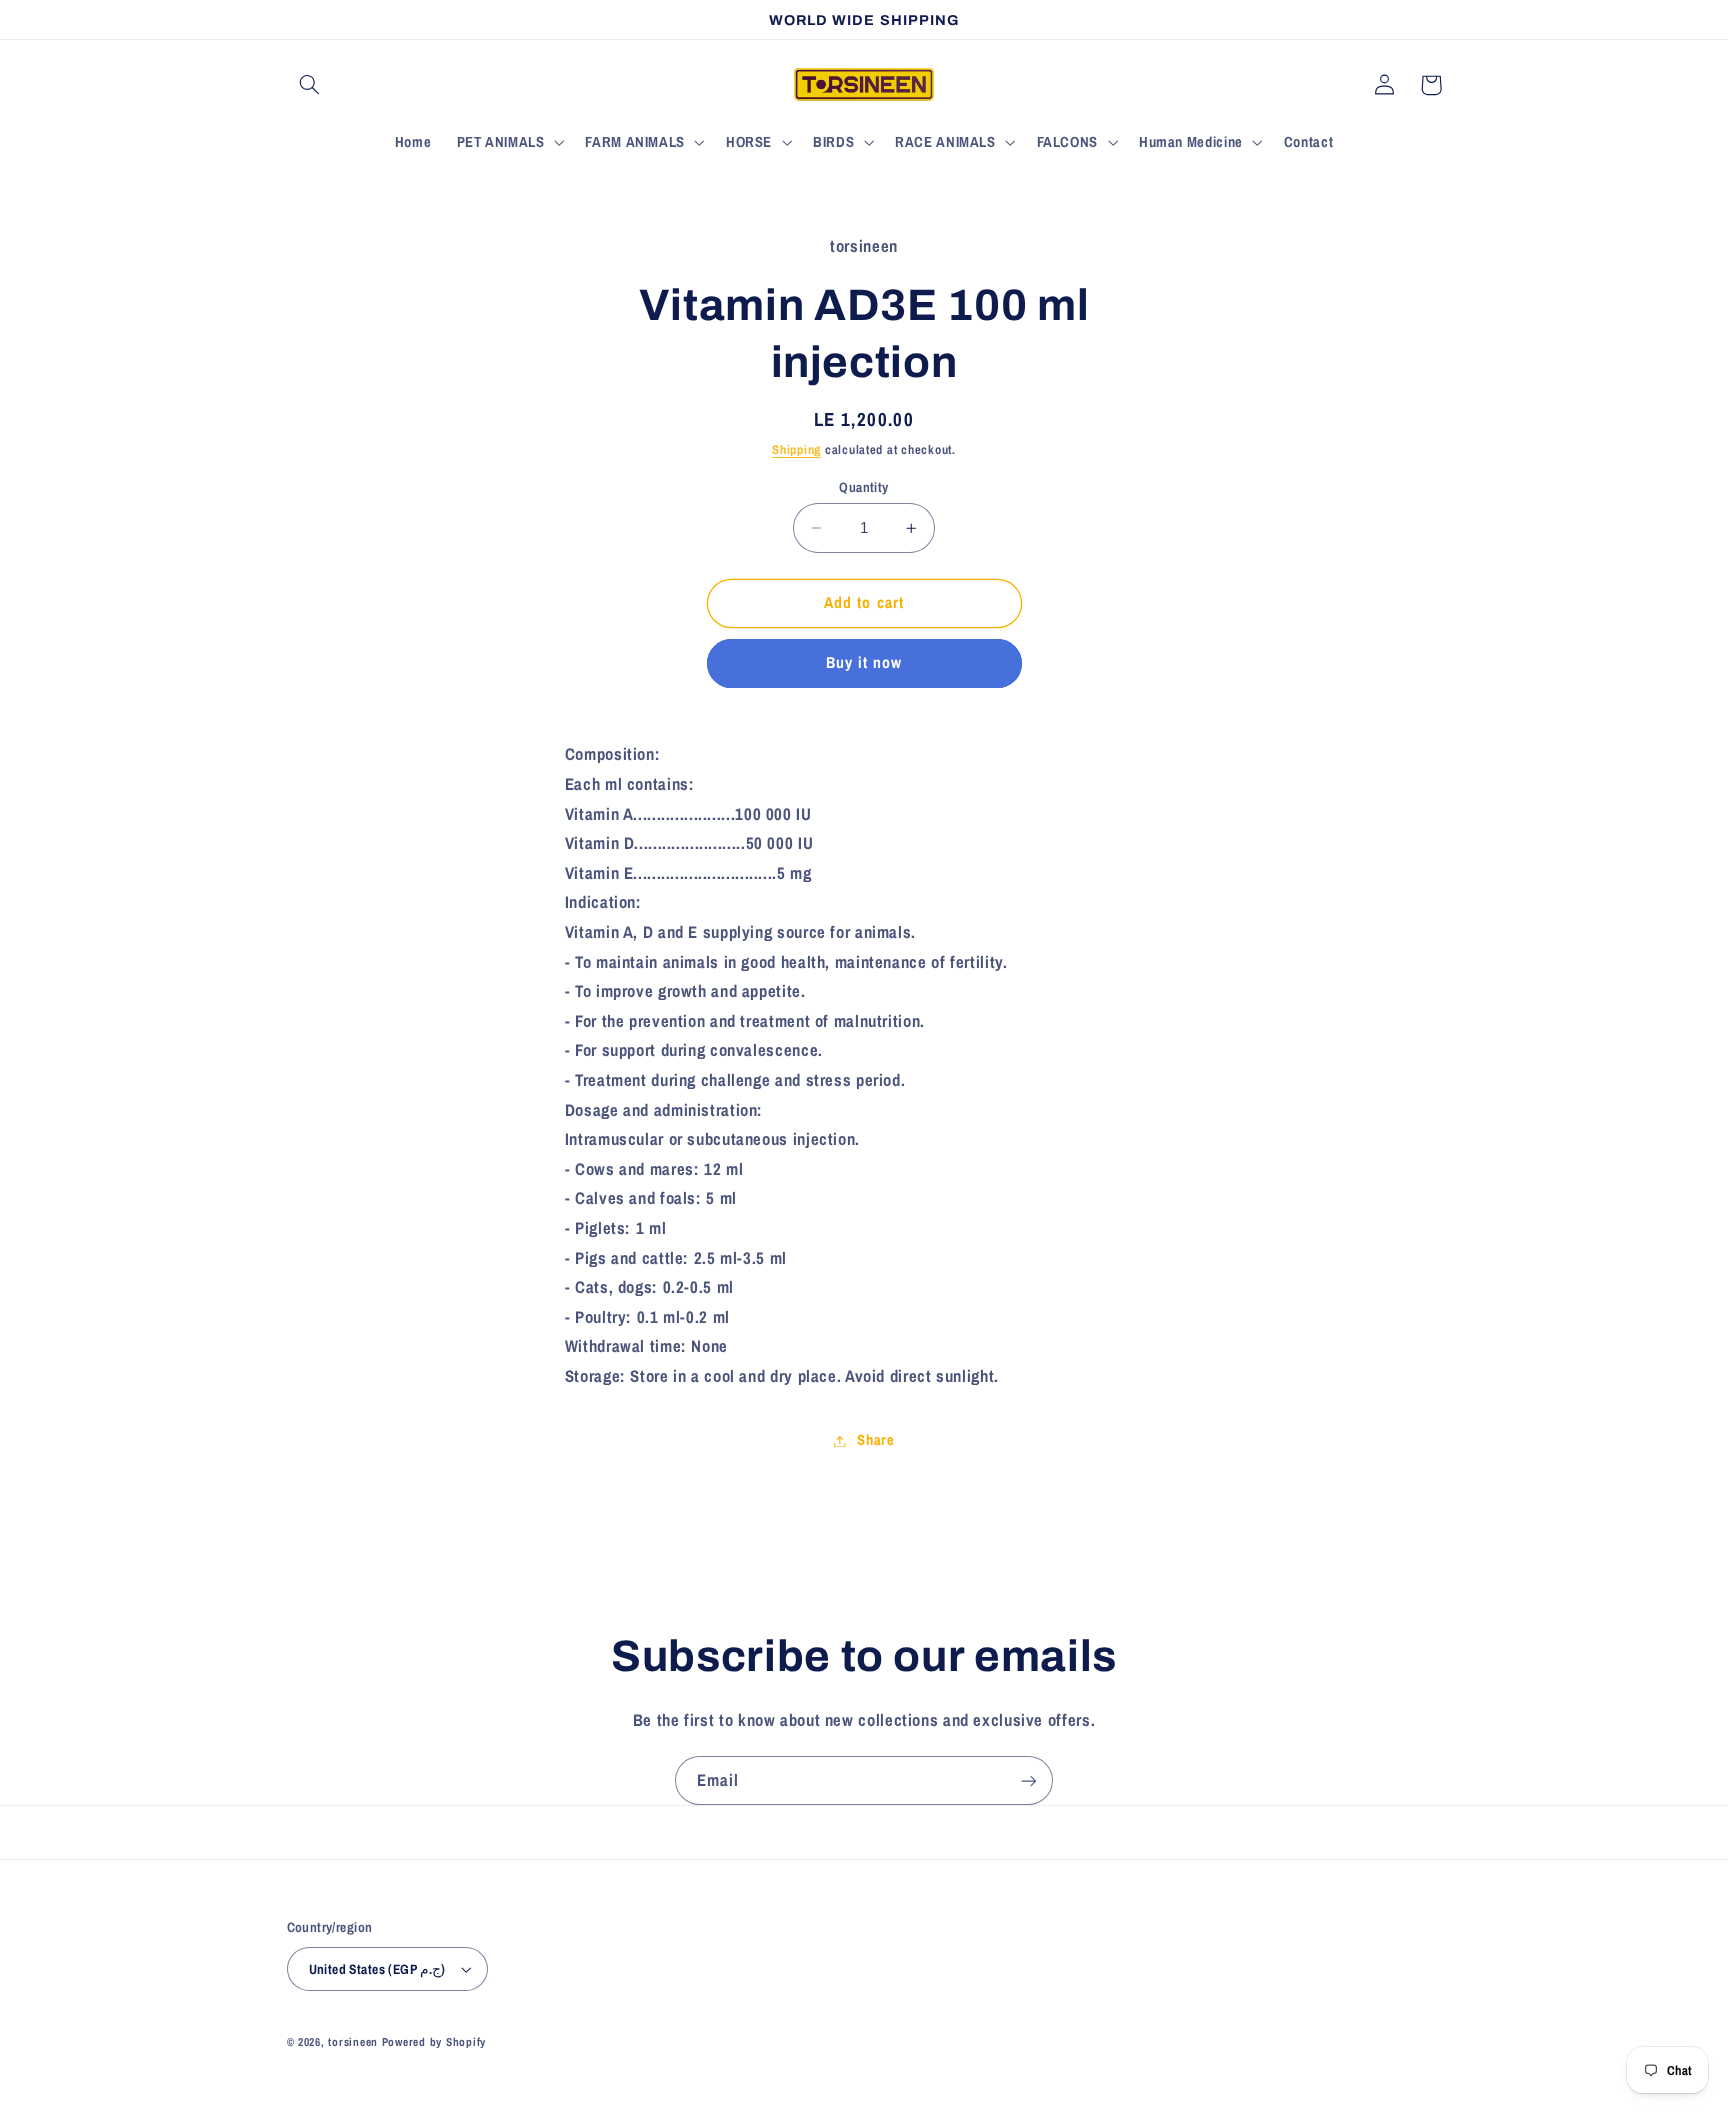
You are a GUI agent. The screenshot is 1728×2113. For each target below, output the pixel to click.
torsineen (354, 2042)
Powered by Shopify (434, 2042)
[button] (310, 85)
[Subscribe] (1029, 1780)
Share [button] (875, 1440)
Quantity (863, 487)
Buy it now (864, 663)
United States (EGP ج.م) (377, 1969)
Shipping (796, 449)
